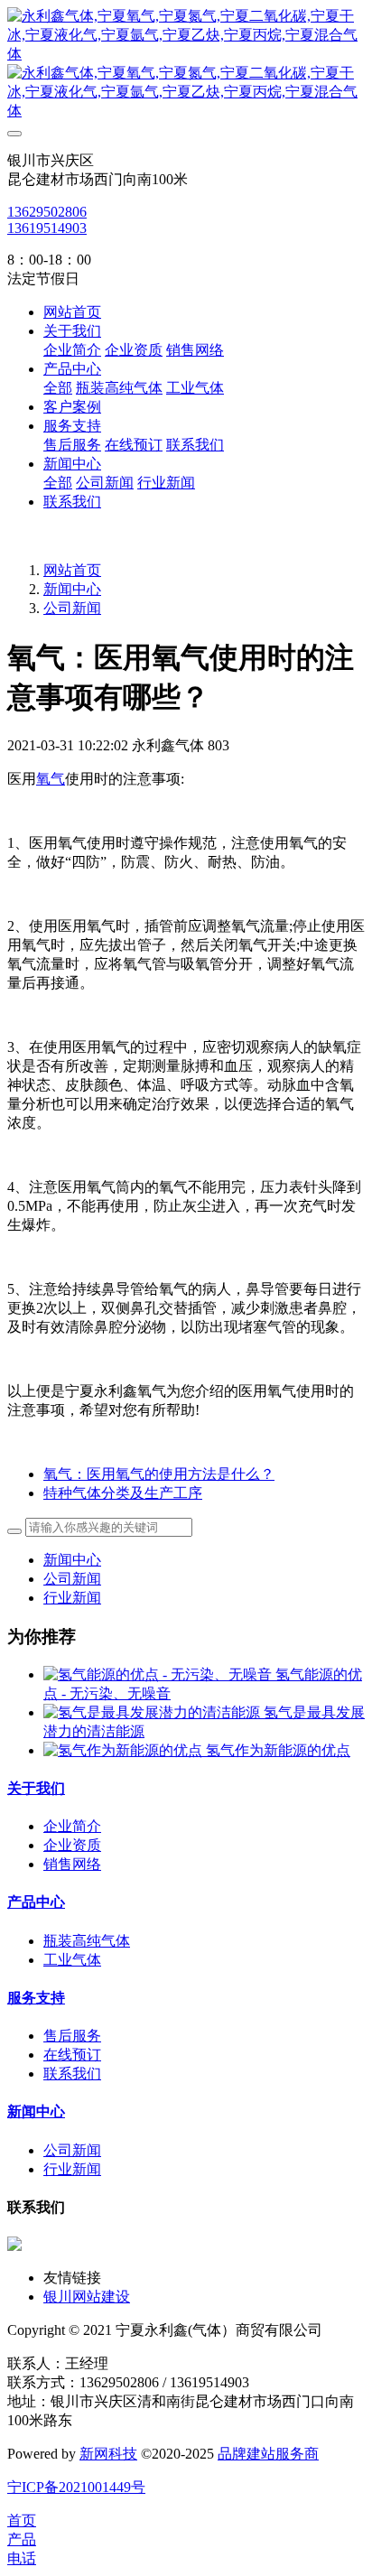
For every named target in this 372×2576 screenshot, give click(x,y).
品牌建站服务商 (268, 2454)
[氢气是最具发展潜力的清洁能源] (153, 1712)
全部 (58, 388)
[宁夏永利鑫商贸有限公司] (186, 64)
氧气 (51, 779)
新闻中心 (72, 589)
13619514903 (47, 228)
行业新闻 (72, 1598)
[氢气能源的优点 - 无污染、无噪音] (159, 1674)
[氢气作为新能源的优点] (125, 1750)
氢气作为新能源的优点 (278, 1750)
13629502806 (47, 212)
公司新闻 (72, 608)
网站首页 (72, 312)
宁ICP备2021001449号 (76, 2487)
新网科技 (108, 2454)
